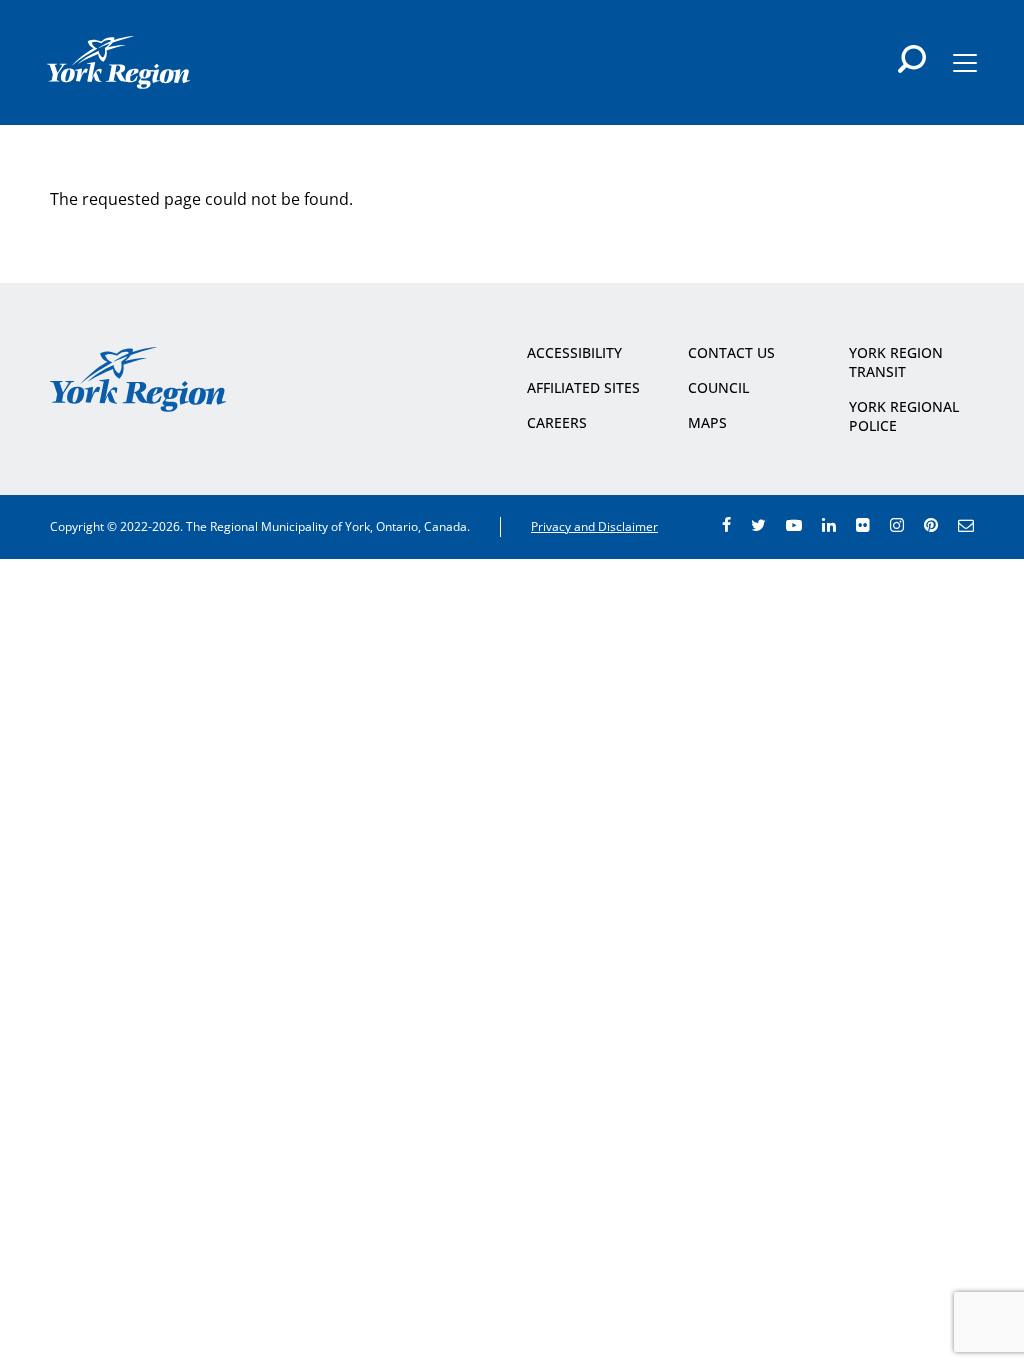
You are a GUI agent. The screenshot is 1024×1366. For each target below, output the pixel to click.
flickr (863, 525)
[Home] (118, 62)
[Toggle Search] (912, 59)
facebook (726, 525)
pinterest (931, 525)
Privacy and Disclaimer (594, 526)
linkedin (829, 525)
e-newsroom (966, 525)
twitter (758, 525)
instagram (897, 525)
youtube (794, 525)
